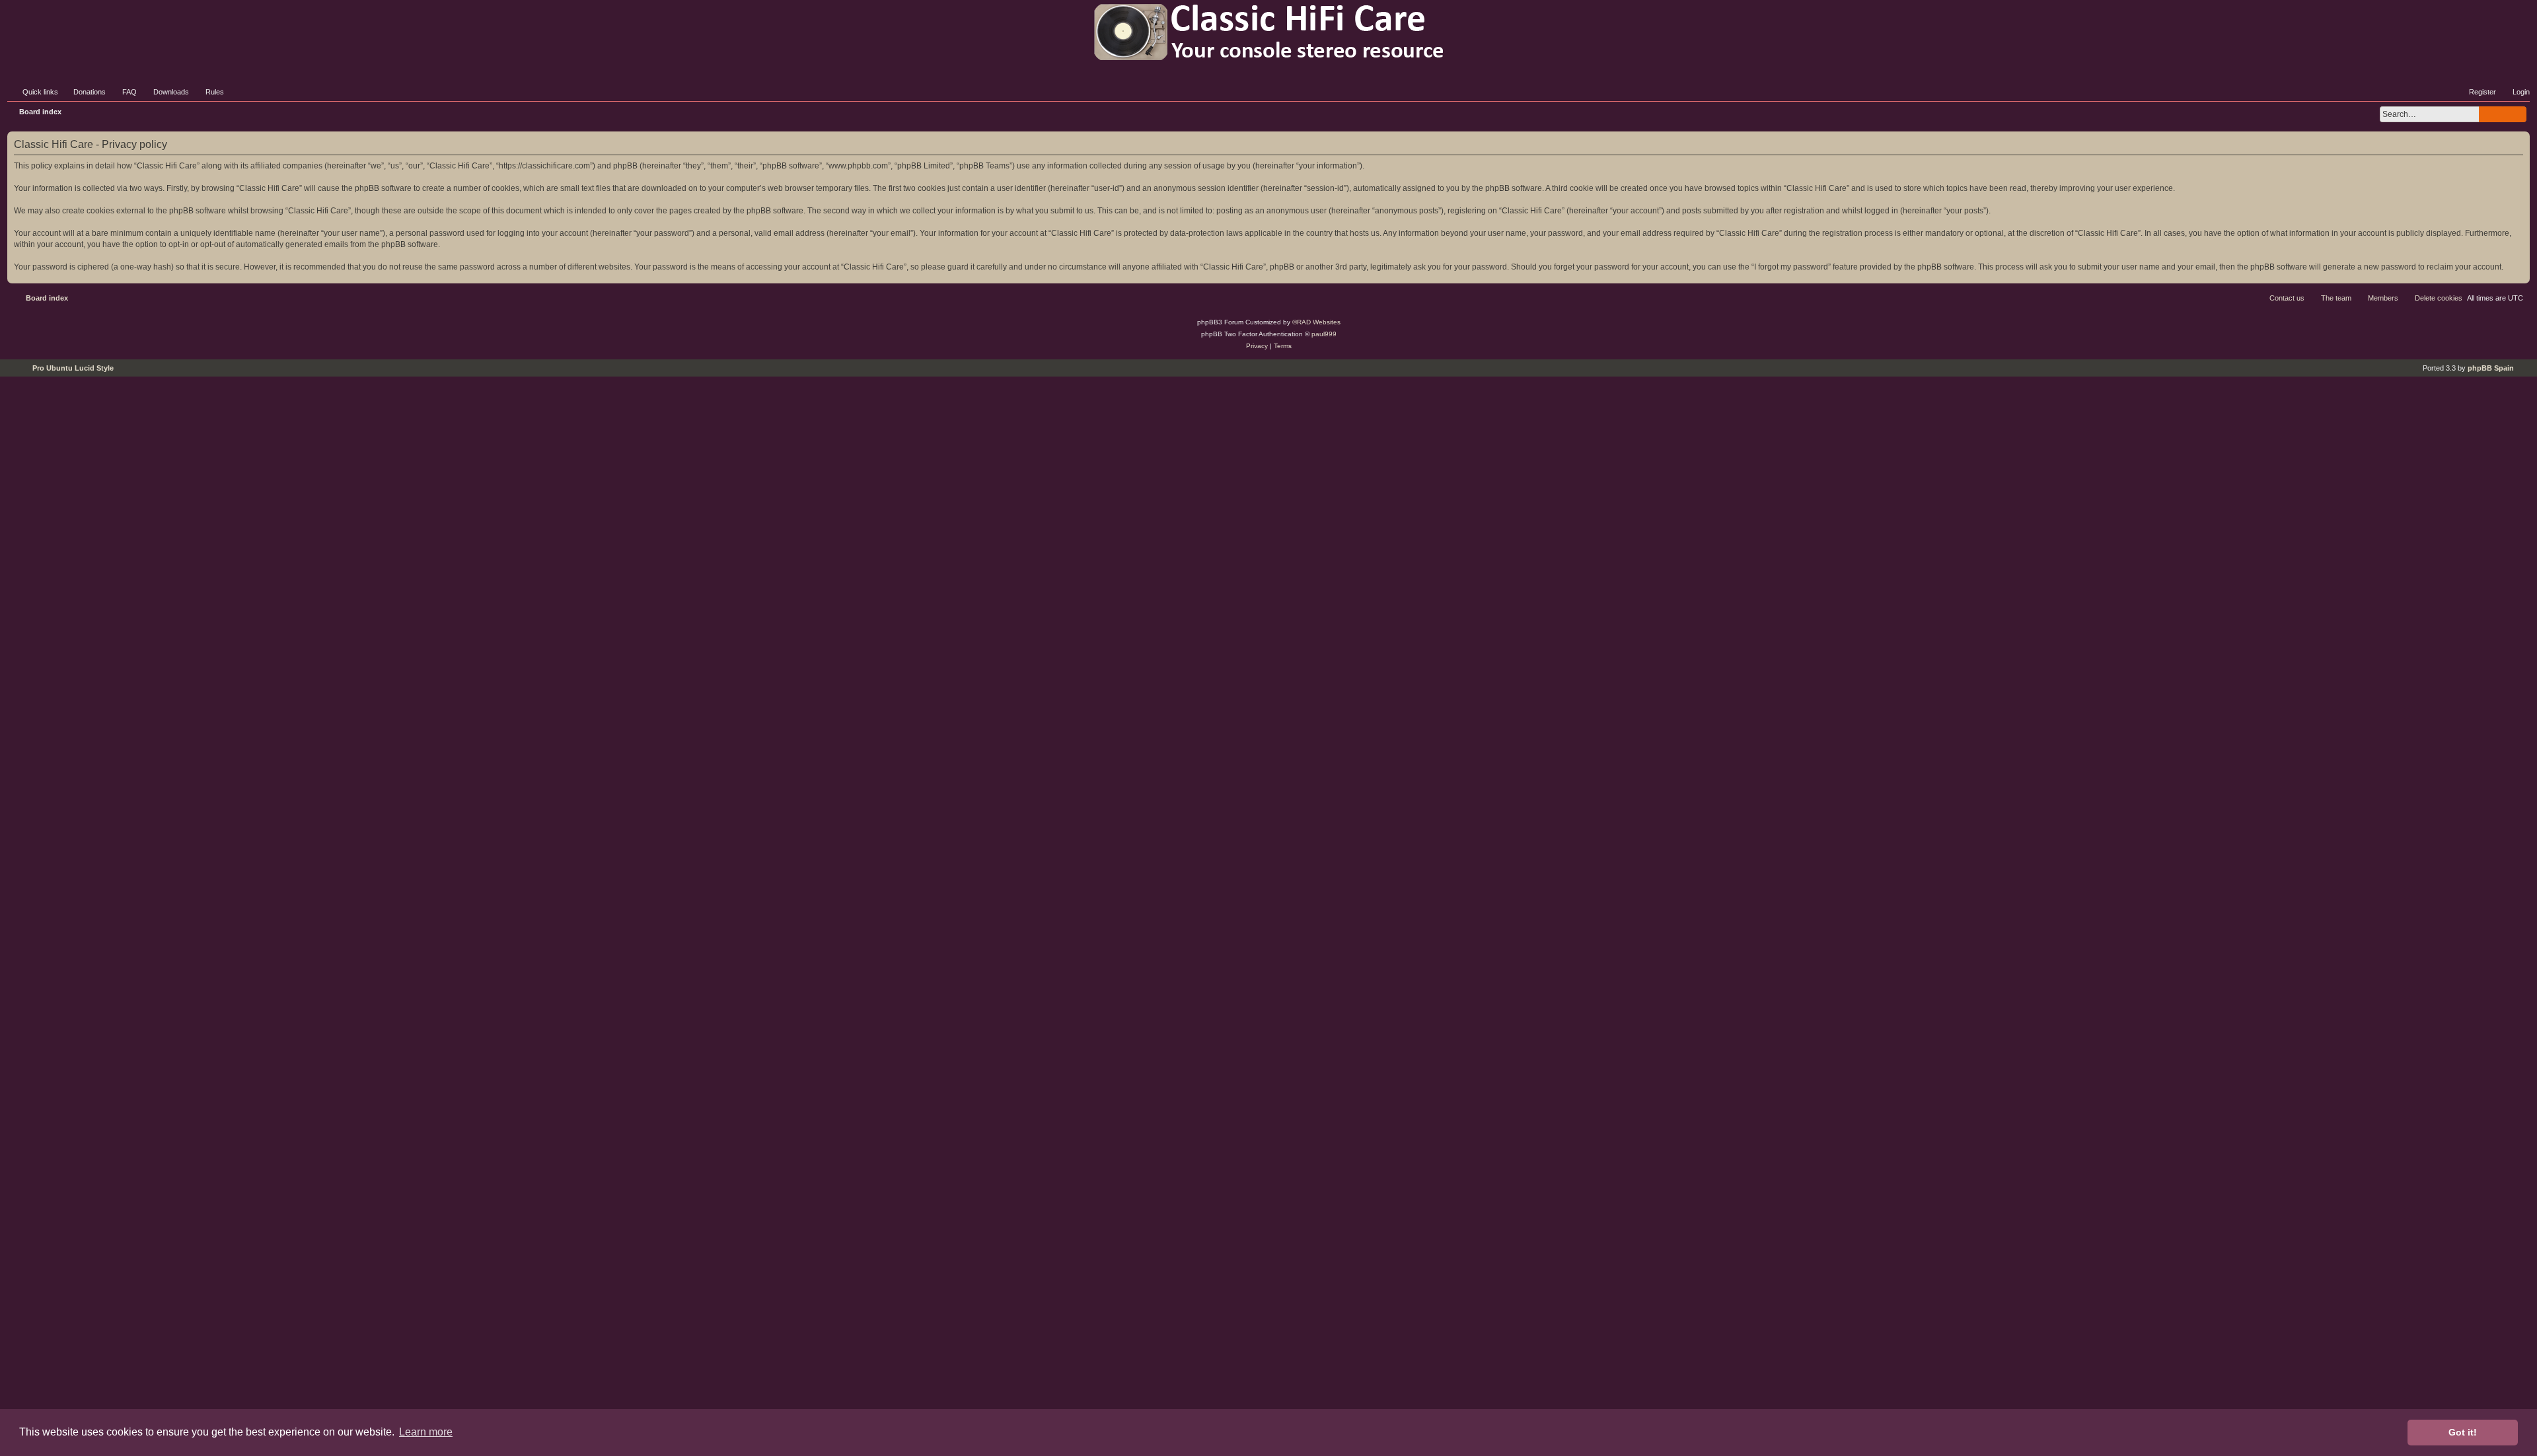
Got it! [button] (2463, 1432)
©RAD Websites (1316, 322)
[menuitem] (84, 92)
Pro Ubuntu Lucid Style (73, 368)
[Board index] (1268, 32)
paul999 (1324, 334)
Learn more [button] (426, 1432)
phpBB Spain (2491, 368)
